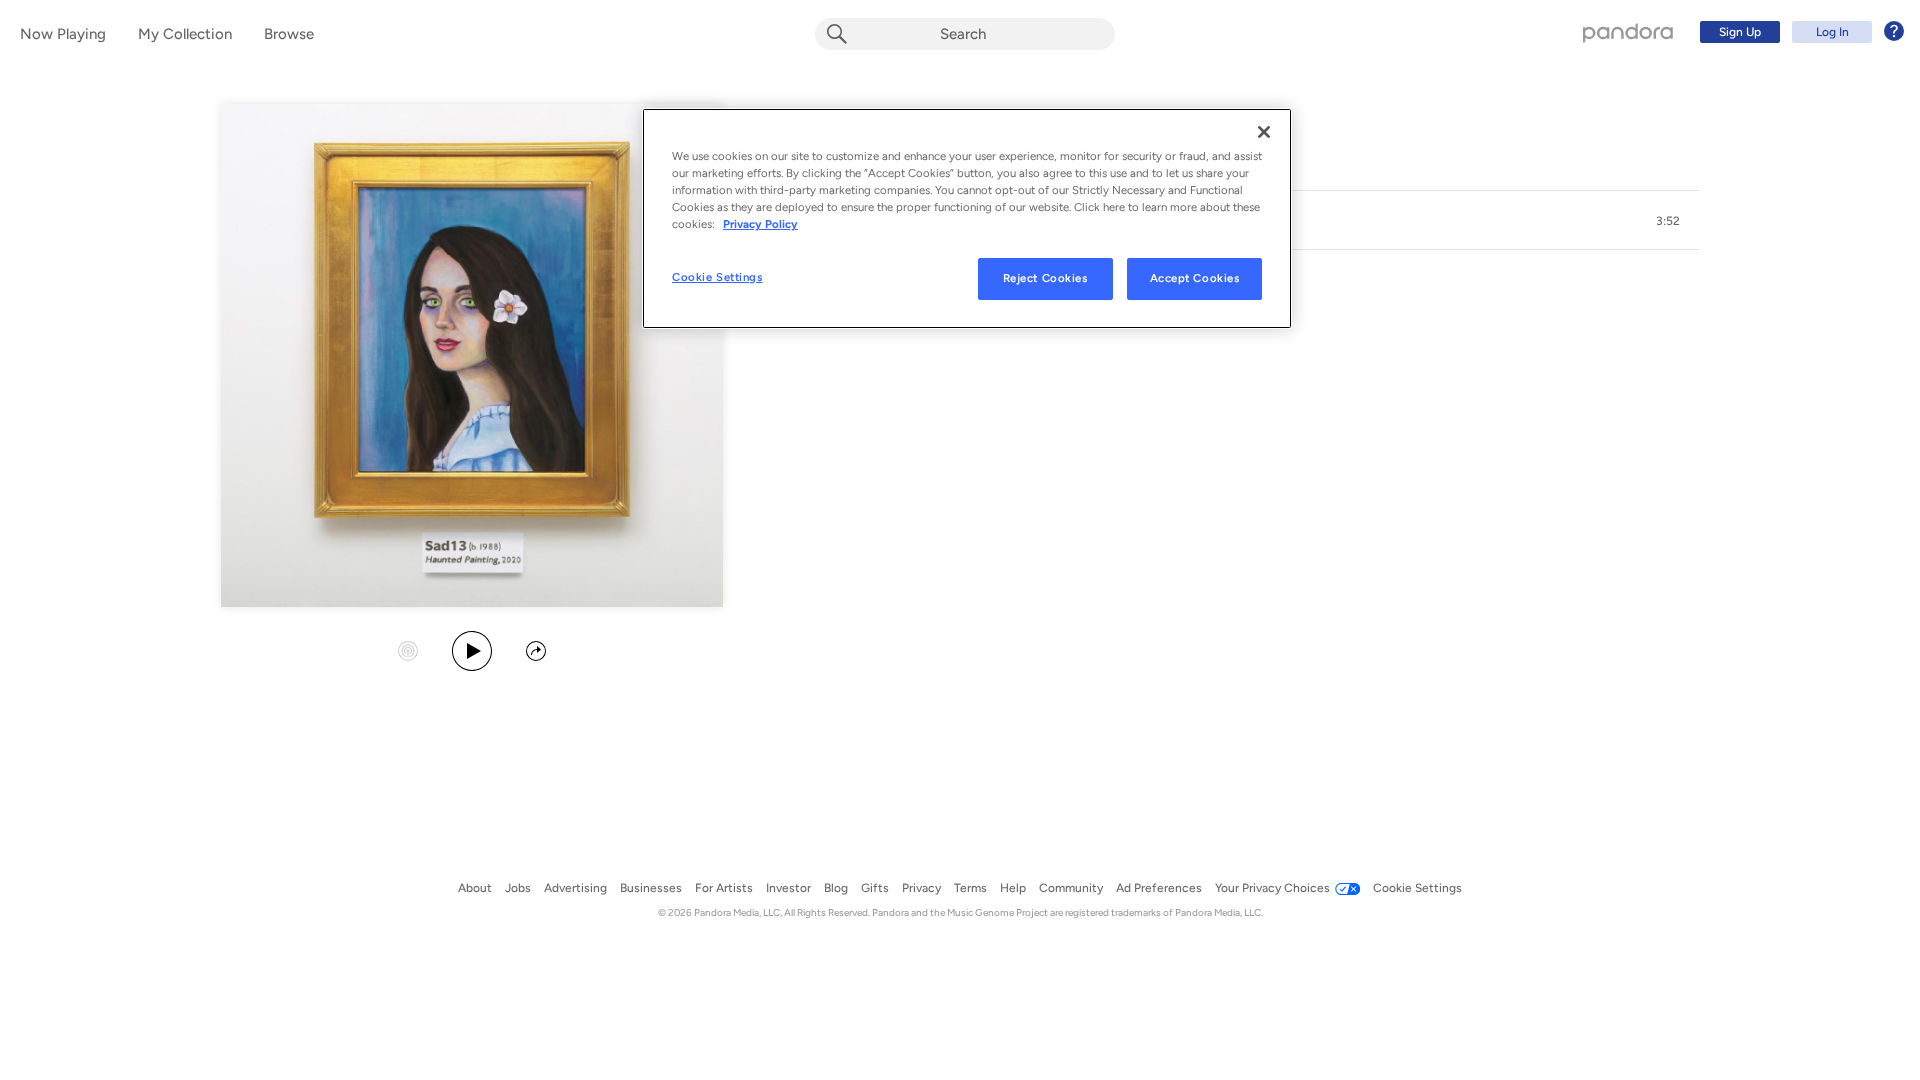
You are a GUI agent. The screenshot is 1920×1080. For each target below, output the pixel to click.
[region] (967, 218)
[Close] (1264, 132)
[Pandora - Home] (1628, 32)
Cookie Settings (717, 277)
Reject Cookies (1045, 278)
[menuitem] (1799, 32)
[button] (1668, 221)
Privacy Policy (760, 224)
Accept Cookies (1195, 278)
